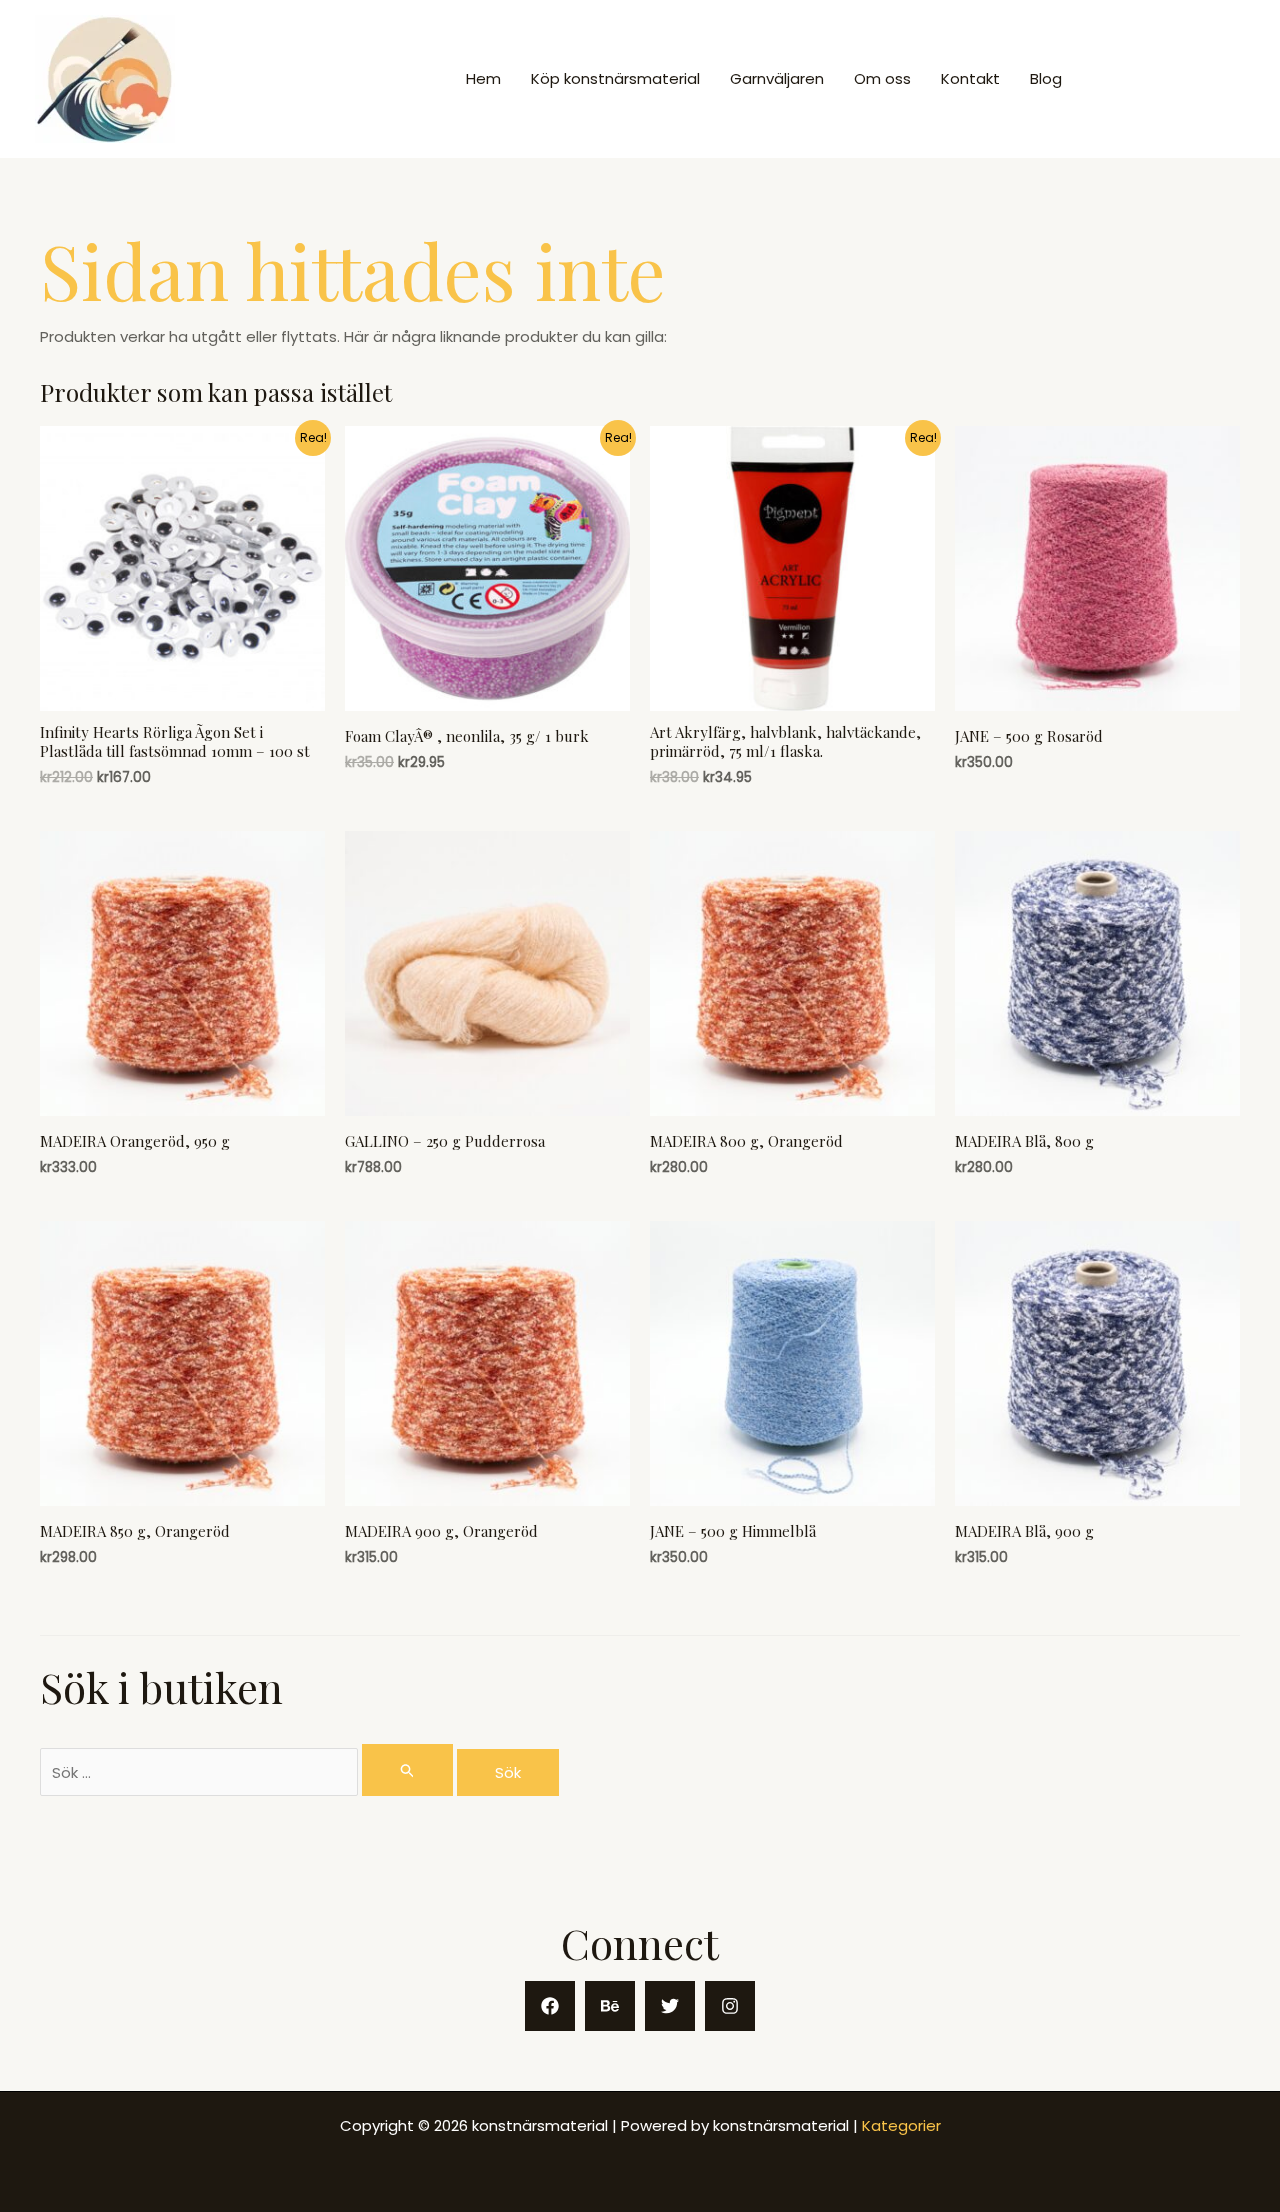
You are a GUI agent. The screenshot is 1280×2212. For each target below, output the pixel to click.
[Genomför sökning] (408, 1770)
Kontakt (970, 78)
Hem (483, 78)
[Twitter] (670, 2006)
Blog (1046, 78)
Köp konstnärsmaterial (615, 78)
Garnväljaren (777, 78)
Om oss (882, 78)
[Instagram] (730, 2006)
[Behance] (610, 2006)
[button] (1171, 79)
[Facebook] (550, 2006)
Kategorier (901, 2125)
